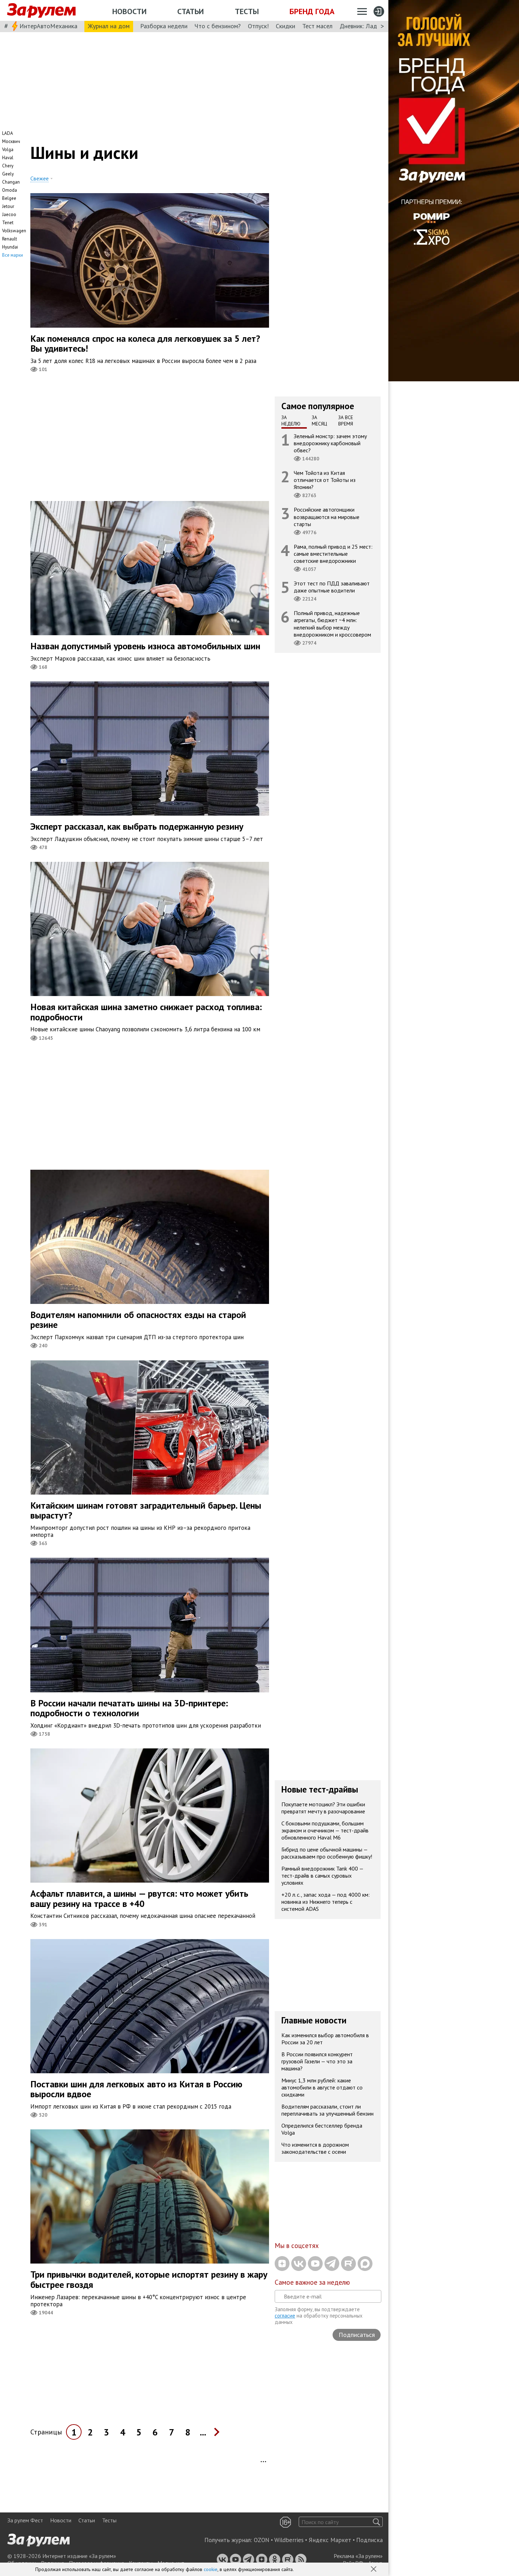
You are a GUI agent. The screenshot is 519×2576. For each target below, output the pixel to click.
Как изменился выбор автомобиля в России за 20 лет (325, 2039)
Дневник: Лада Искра (369, 26)
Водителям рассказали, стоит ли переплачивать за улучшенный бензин (327, 2110)
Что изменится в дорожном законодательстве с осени (315, 2148)
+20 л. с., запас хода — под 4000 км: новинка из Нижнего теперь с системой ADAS (326, 1902)
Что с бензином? (218, 26)
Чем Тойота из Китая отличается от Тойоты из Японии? (325, 480)
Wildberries (289, 2540)
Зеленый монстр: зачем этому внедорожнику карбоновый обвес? (330, 443)
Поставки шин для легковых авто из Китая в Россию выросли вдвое (136, 2089)
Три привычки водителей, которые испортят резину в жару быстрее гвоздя (149, 2279)
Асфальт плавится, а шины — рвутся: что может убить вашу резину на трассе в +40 (139, 1898)
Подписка (369, 2540)
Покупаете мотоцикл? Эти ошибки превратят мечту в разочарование (323, 1808)
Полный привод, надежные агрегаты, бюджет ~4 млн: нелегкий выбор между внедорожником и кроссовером (332, 624)
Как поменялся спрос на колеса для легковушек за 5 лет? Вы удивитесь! (145, 344)
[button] (374, 2570)
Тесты (247, 11)
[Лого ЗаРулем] (41, 11)
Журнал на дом (109, 26)
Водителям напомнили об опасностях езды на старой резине (138, 1320)
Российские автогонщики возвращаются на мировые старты (327, 517)
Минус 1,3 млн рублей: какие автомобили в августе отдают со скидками (322, 2087)
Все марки (13, 255)
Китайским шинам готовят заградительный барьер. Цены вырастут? (146, 1510)
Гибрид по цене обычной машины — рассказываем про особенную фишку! (327, 1853)
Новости (129, 11)
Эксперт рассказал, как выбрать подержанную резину (137, 826)
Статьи (190, 11)
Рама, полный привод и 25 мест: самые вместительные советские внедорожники (333, 553)
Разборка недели (164, 26)
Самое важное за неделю (312, 2282)
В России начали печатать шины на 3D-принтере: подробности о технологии (129, 1708)
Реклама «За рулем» (358, 2556)
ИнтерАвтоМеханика (48, 26)
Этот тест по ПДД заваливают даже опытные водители (332, 587)
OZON (262, 2540)
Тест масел (317, 26)
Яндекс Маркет (330, 2540)
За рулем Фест (25, 2520)
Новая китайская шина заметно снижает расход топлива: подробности (146, 1012)
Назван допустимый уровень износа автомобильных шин (145, 646)
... (203, 2432)
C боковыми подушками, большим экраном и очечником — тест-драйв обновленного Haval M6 (325, 1830)
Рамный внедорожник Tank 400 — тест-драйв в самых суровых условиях (323, 1876)
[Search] (377, 2522)
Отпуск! (258, 26)
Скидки (285, 26)
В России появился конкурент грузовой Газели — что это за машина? (317, 2061)
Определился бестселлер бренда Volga (322, 2129)
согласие (285, 2316)
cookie (211, 2569)
